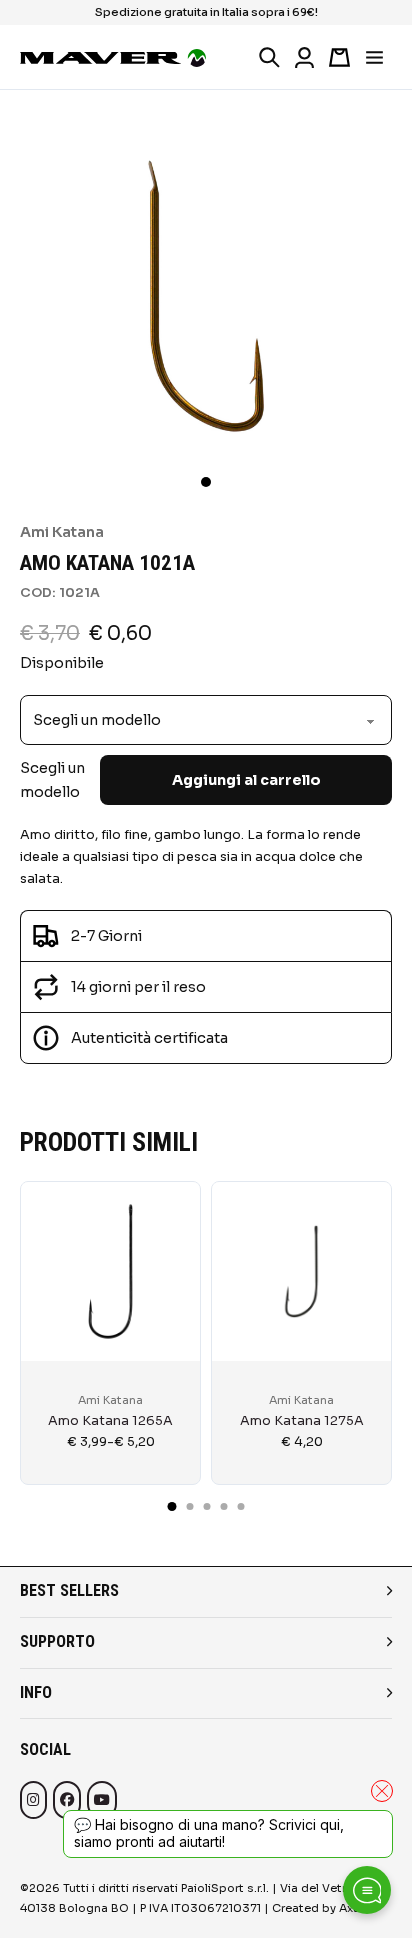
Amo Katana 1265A (110, 1421)
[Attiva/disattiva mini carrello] (339, 57)
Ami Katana (62, 532)
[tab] (172, 1506)
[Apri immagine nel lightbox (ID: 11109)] (206, 295)
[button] (206, 482)
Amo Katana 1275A (302, 1421)
